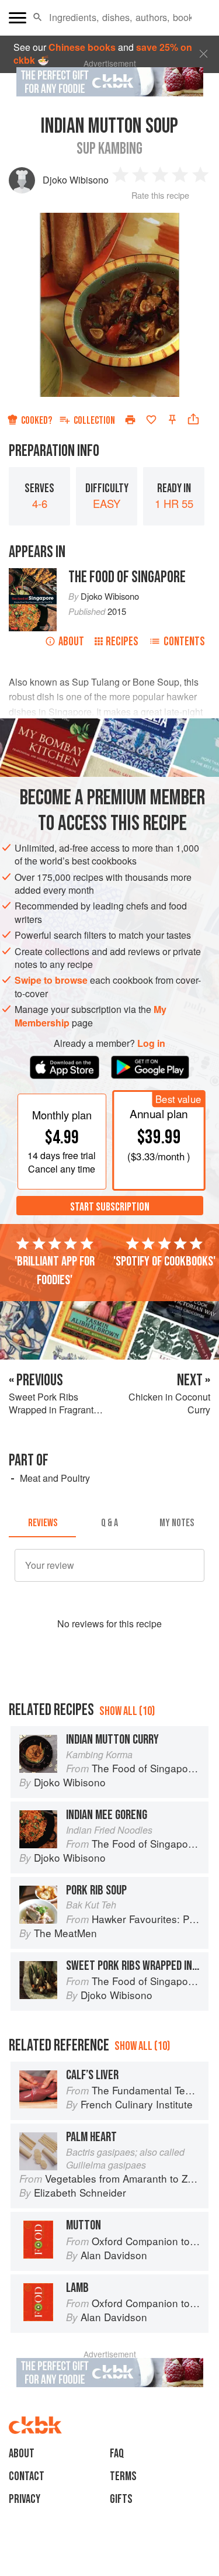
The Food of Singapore (127, 577)
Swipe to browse (51, 980)
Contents (184, 642)
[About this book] (33, 574)
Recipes (122, 642)
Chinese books (82, 47)
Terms (123, 2476)
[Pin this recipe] (172, 420)
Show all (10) (127, 1711)
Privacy (25, 2499)
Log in (151, 1043)
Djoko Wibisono (76, 180)
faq (117, 2454)
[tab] (42, 1523)
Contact (27, 2476)
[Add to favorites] (151, 420)
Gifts (121, 2499)
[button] (38, 18)
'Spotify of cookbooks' (164, 1261)
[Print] (130, 420)
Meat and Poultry (55, 1478)
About (71, 642)
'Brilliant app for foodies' (55, 1271)
